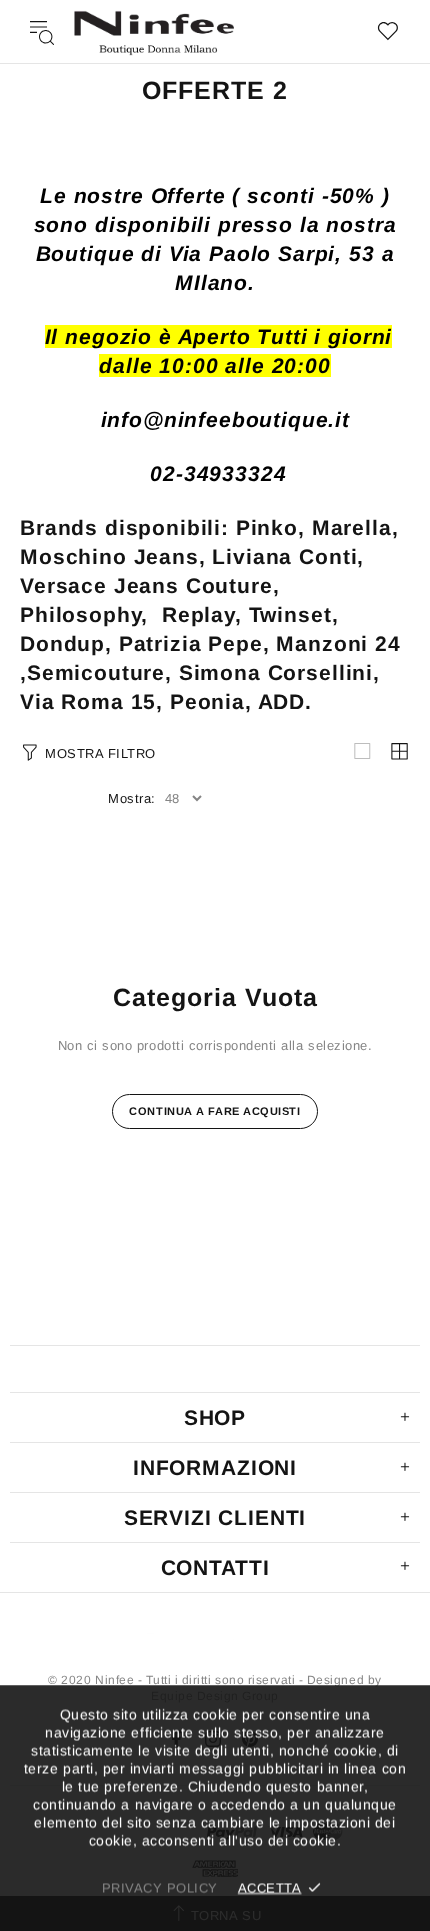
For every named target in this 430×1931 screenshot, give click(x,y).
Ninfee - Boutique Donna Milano (154, 31)
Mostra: (132, 798)
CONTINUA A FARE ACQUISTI (214, 1111)
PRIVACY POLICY (160, 1887)
